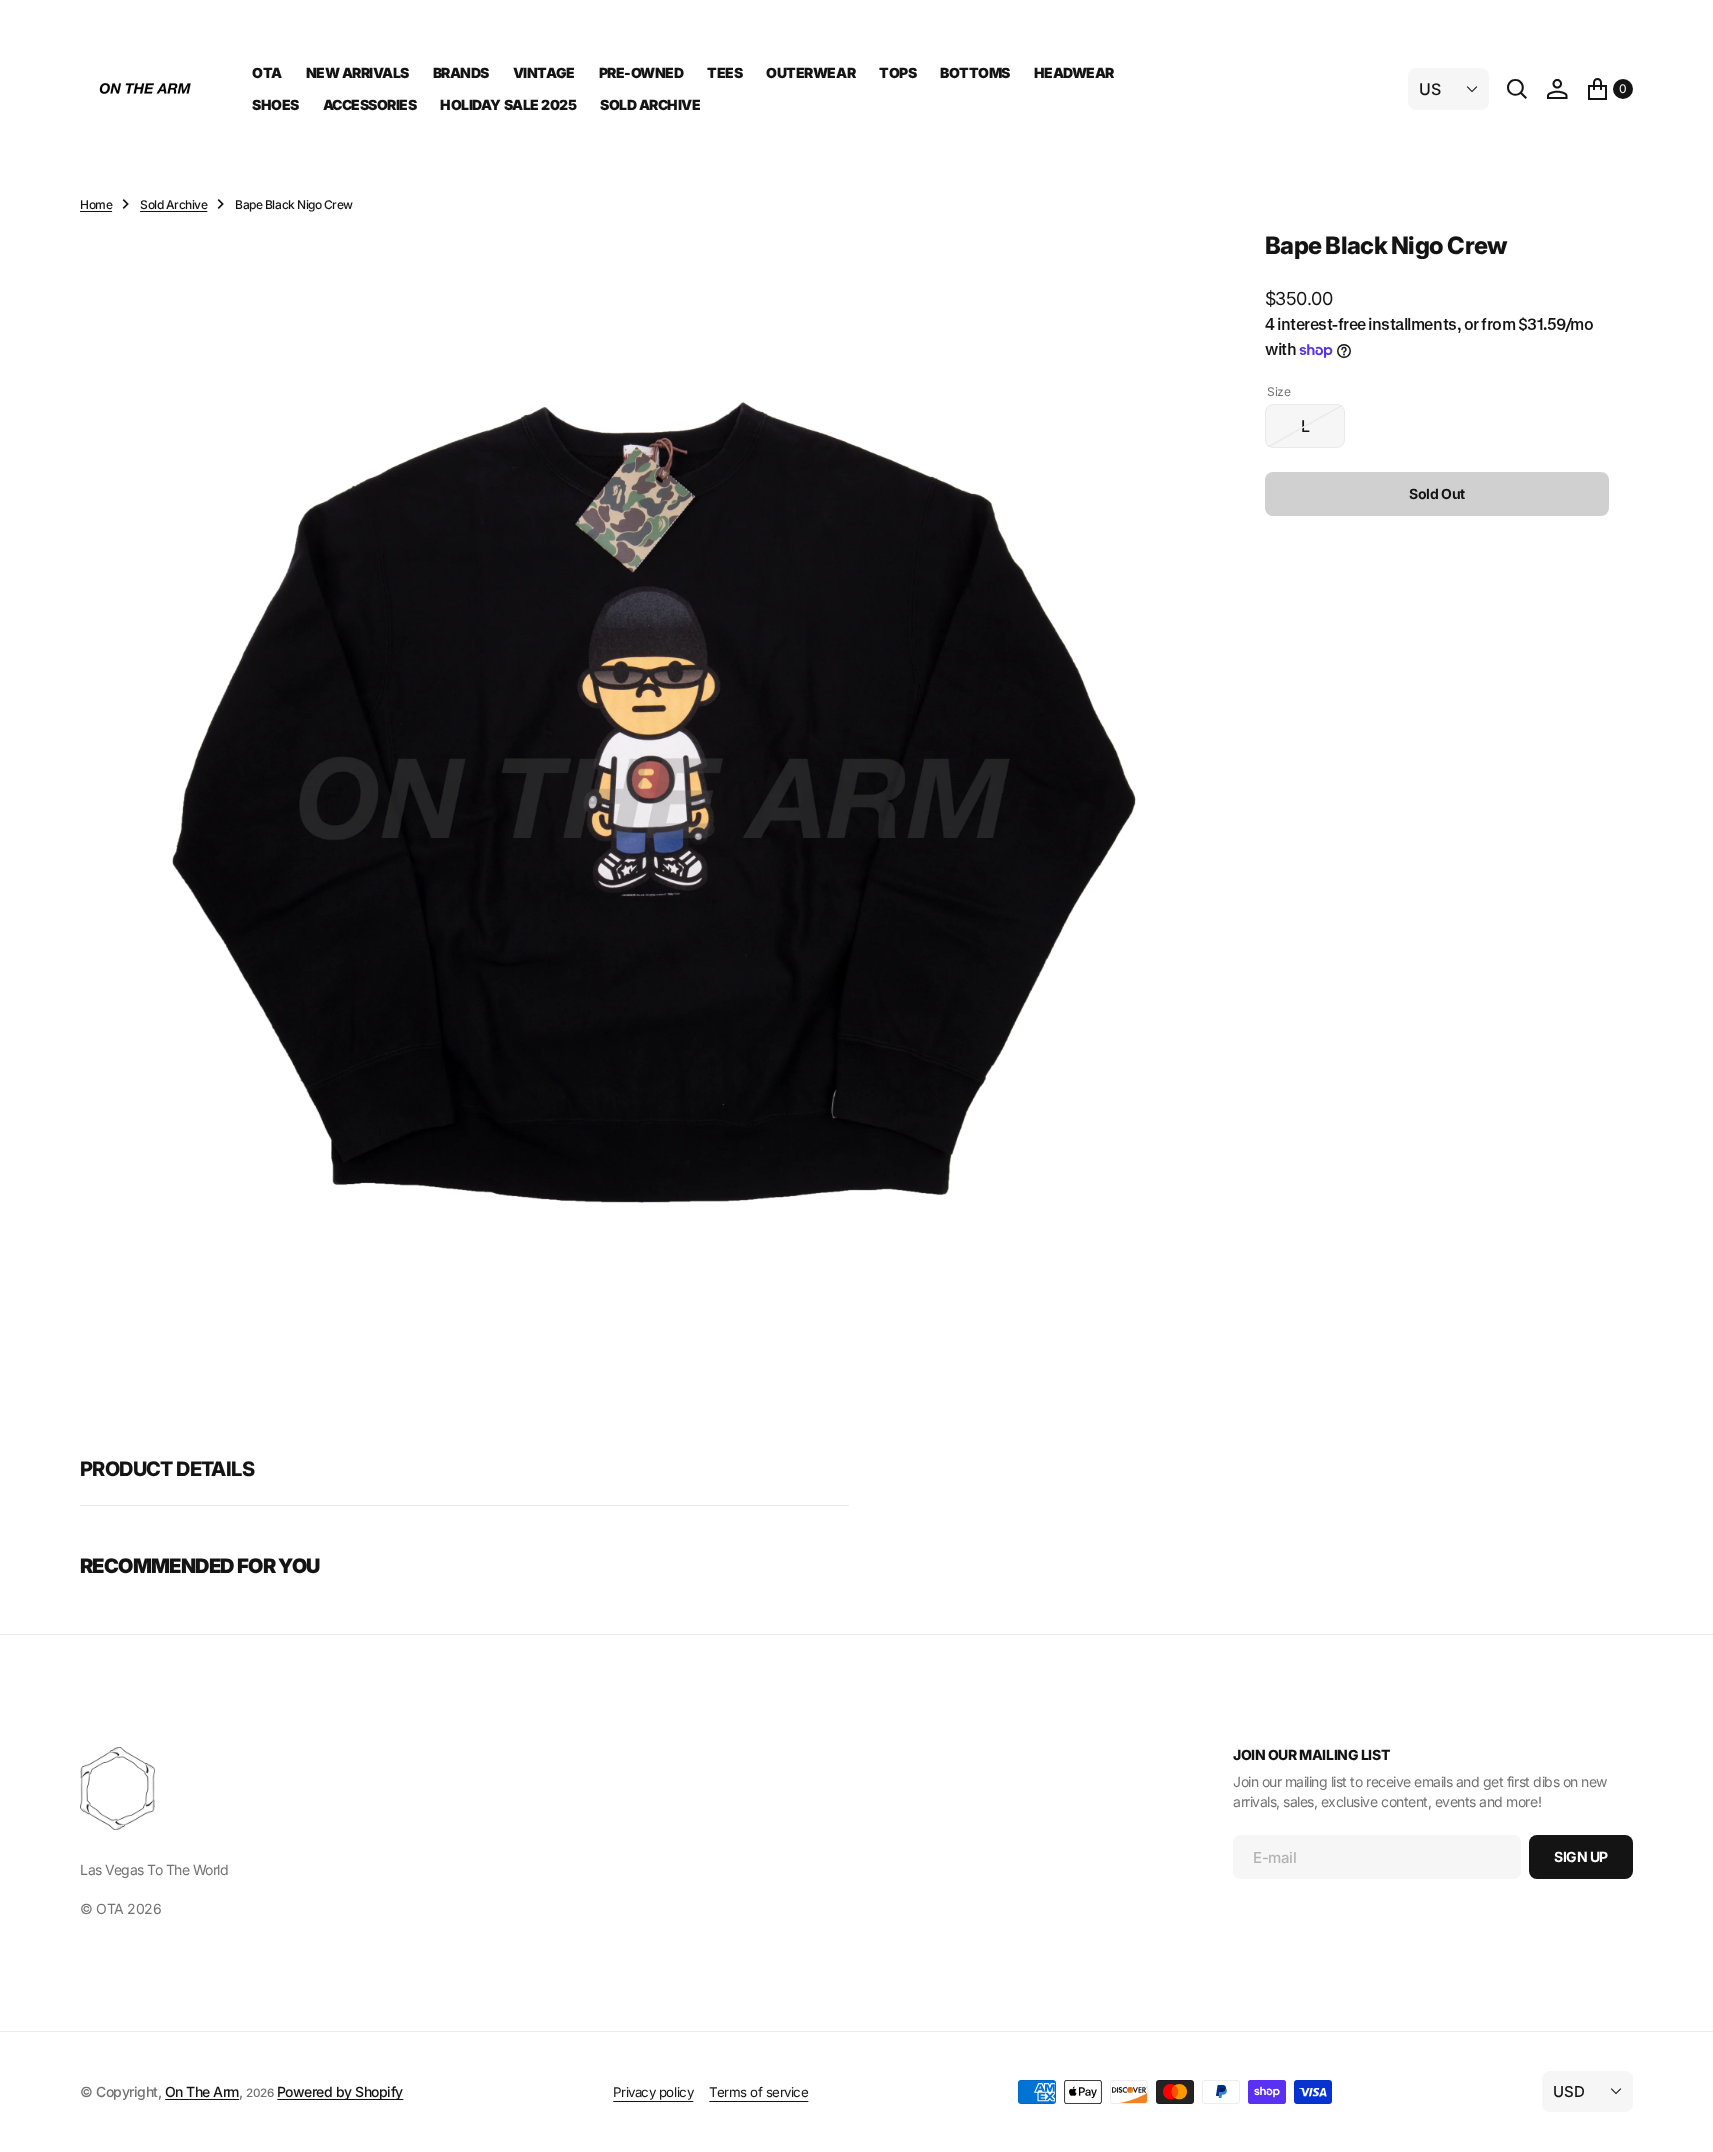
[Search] (1517, 89)
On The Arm (202, 2091)
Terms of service (758, 2092)
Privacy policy (653, 2092)
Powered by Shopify (340, 2091)
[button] (1557, 89)
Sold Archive (173, 204)
